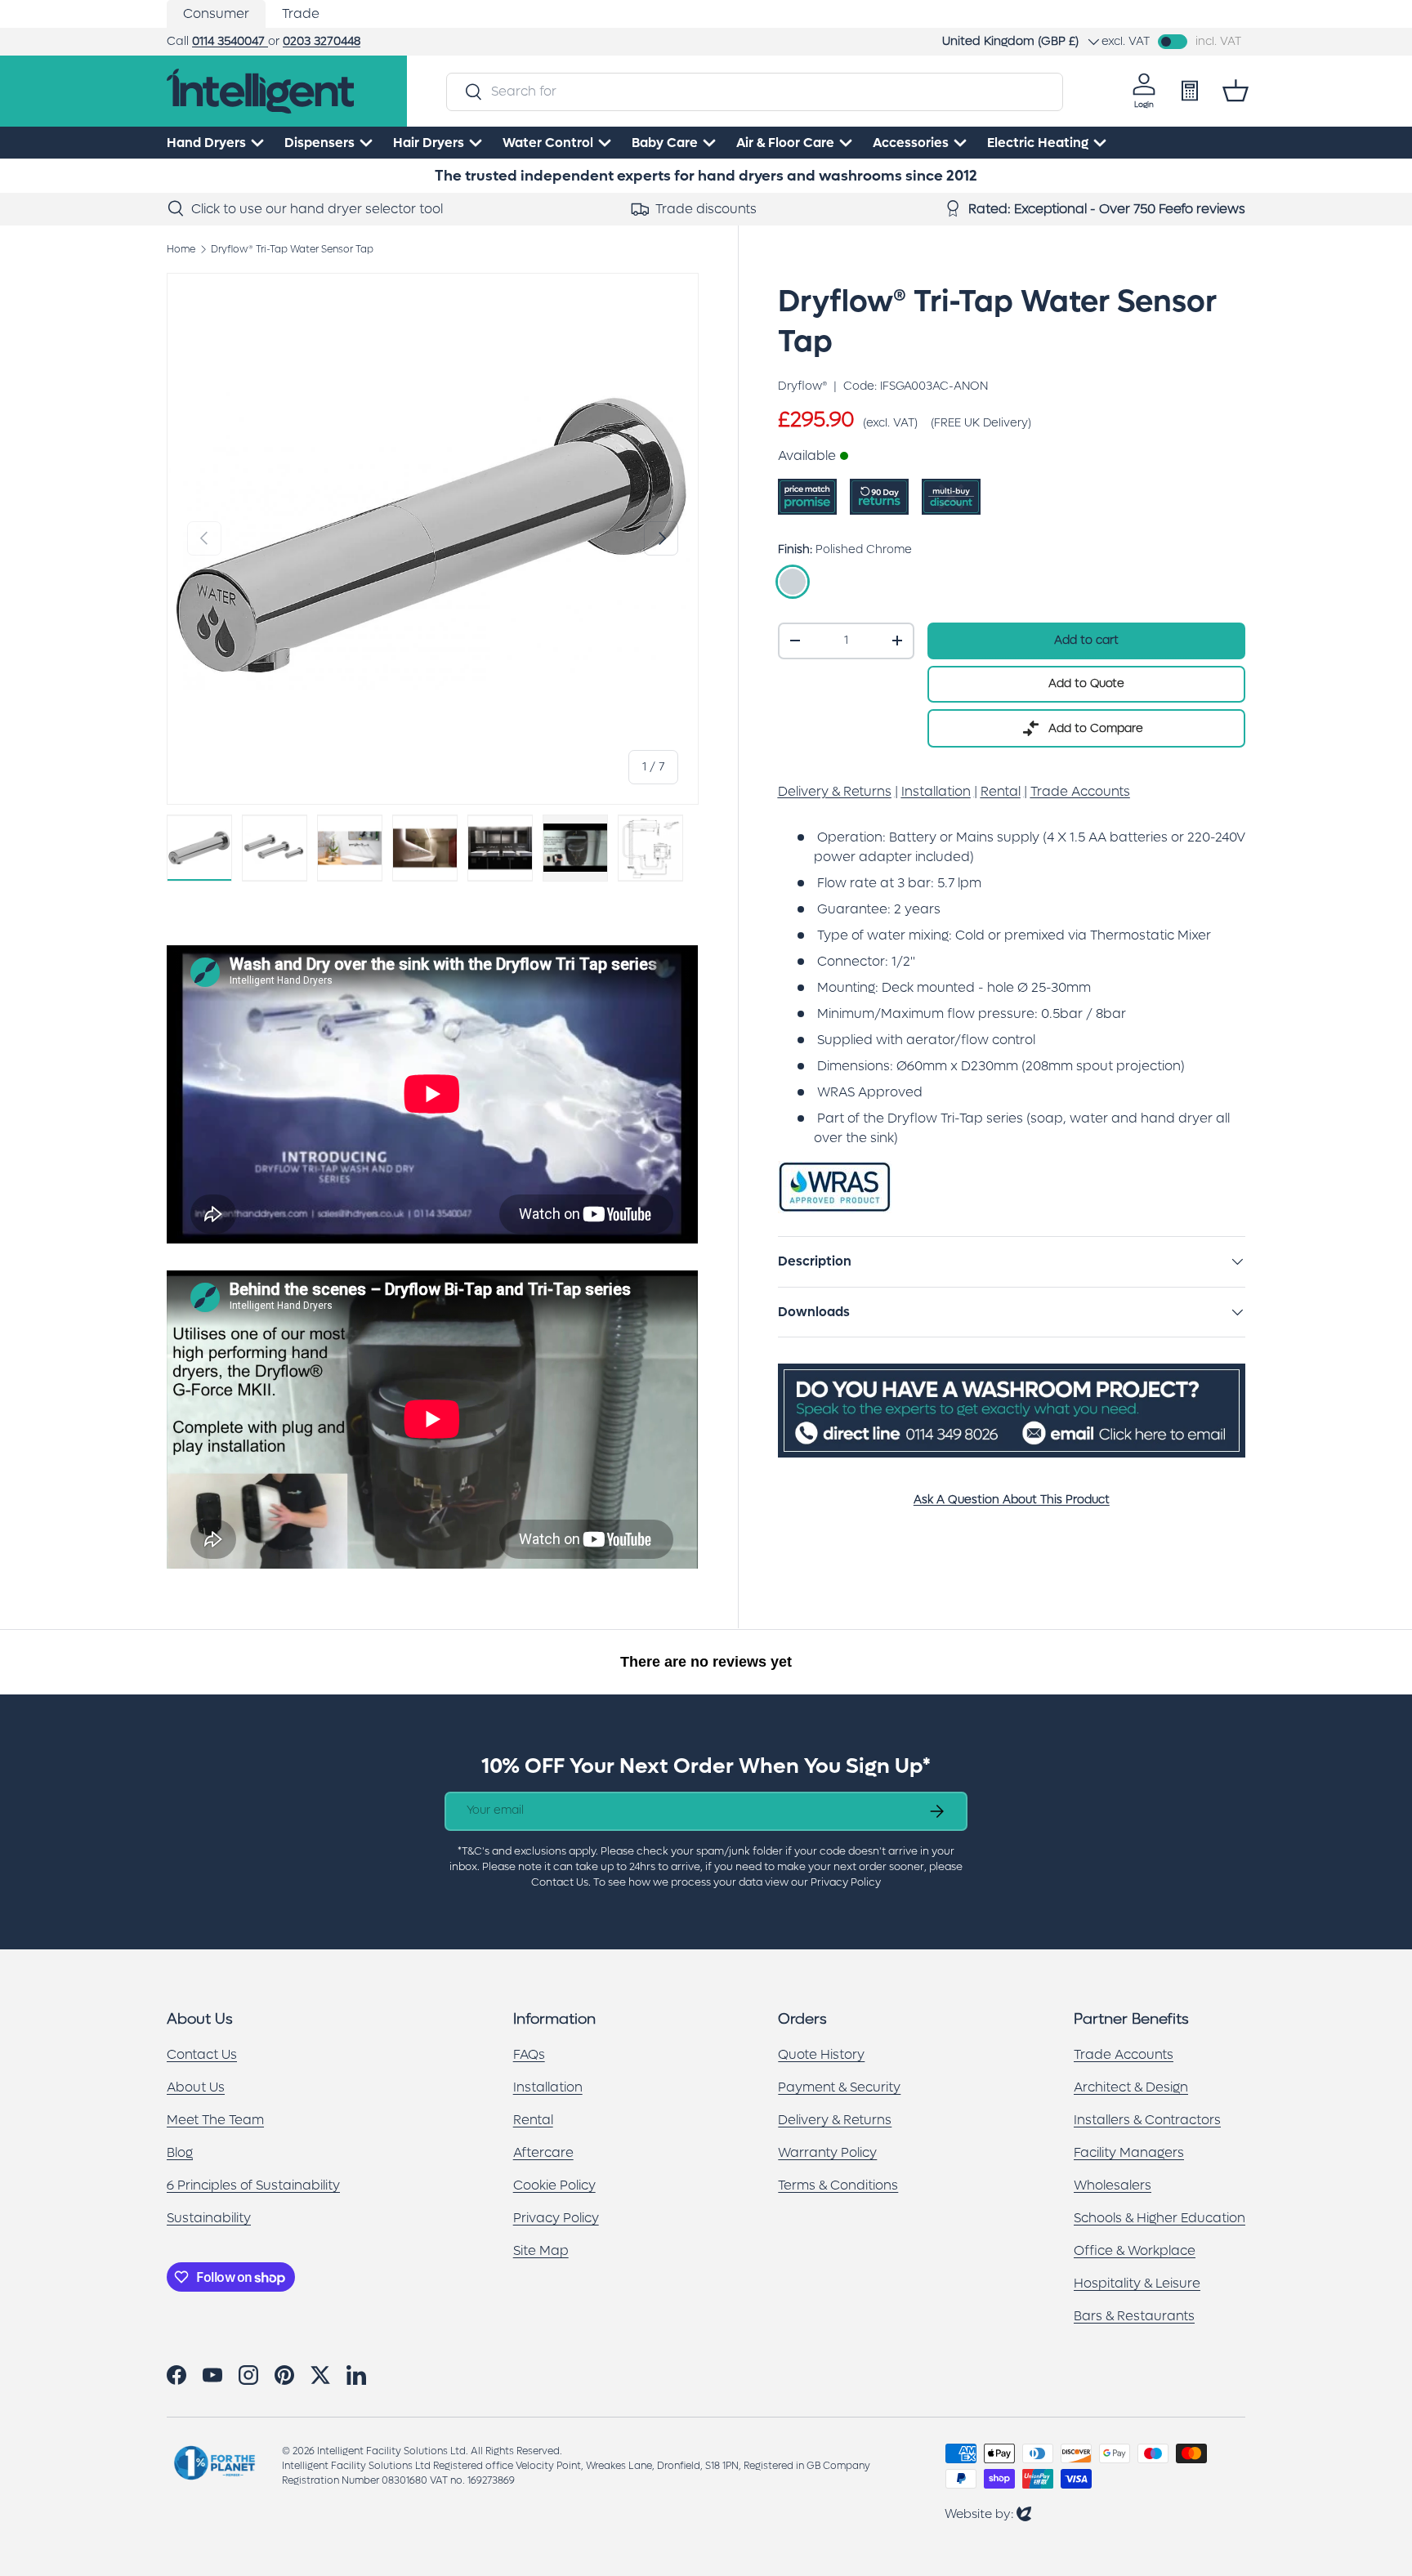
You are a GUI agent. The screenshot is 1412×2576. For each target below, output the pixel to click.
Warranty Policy (827, 2152)
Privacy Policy (556, 2218)
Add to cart (1086, 640)
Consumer (216, 13)
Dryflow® (802, 386)
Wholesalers (1113, 2185)
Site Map (541, 2250)
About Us (196, 2087)
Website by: (988, 2513)
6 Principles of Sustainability (253, 2185)
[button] (1235, 91)
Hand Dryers (206, 143)
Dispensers (319, 143)
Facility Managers (1129, 2152)
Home (181, 249)
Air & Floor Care (785, 143)
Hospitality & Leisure (1137, 2283)
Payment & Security (839, 2087)
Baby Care (665, 143)
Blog (180, 2152)
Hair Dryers (429, 143)
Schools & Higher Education (1160, 2218)
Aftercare (543, 2152)
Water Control (548, 143)
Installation (548, 2087)
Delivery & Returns (835, 2120)
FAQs (529, 2054)
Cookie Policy (554, 2185)
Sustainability (209, 2218)
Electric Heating (1038, 143)
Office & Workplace (1135, 2250)
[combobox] (754, 91)
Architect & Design (1131, 2087)
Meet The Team (215, 2120)
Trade (301, 13)
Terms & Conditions (838, 2185)
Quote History (821, 2054)
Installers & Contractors (1147, 2120)
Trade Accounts (1124, 2054)
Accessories (911, 143)
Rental (533, 2120)
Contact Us (202, 2054)
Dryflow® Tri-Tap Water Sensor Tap (292, 249)
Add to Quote (1086, 683)
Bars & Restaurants (1134, 2316)
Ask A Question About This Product (1012, 1500)
